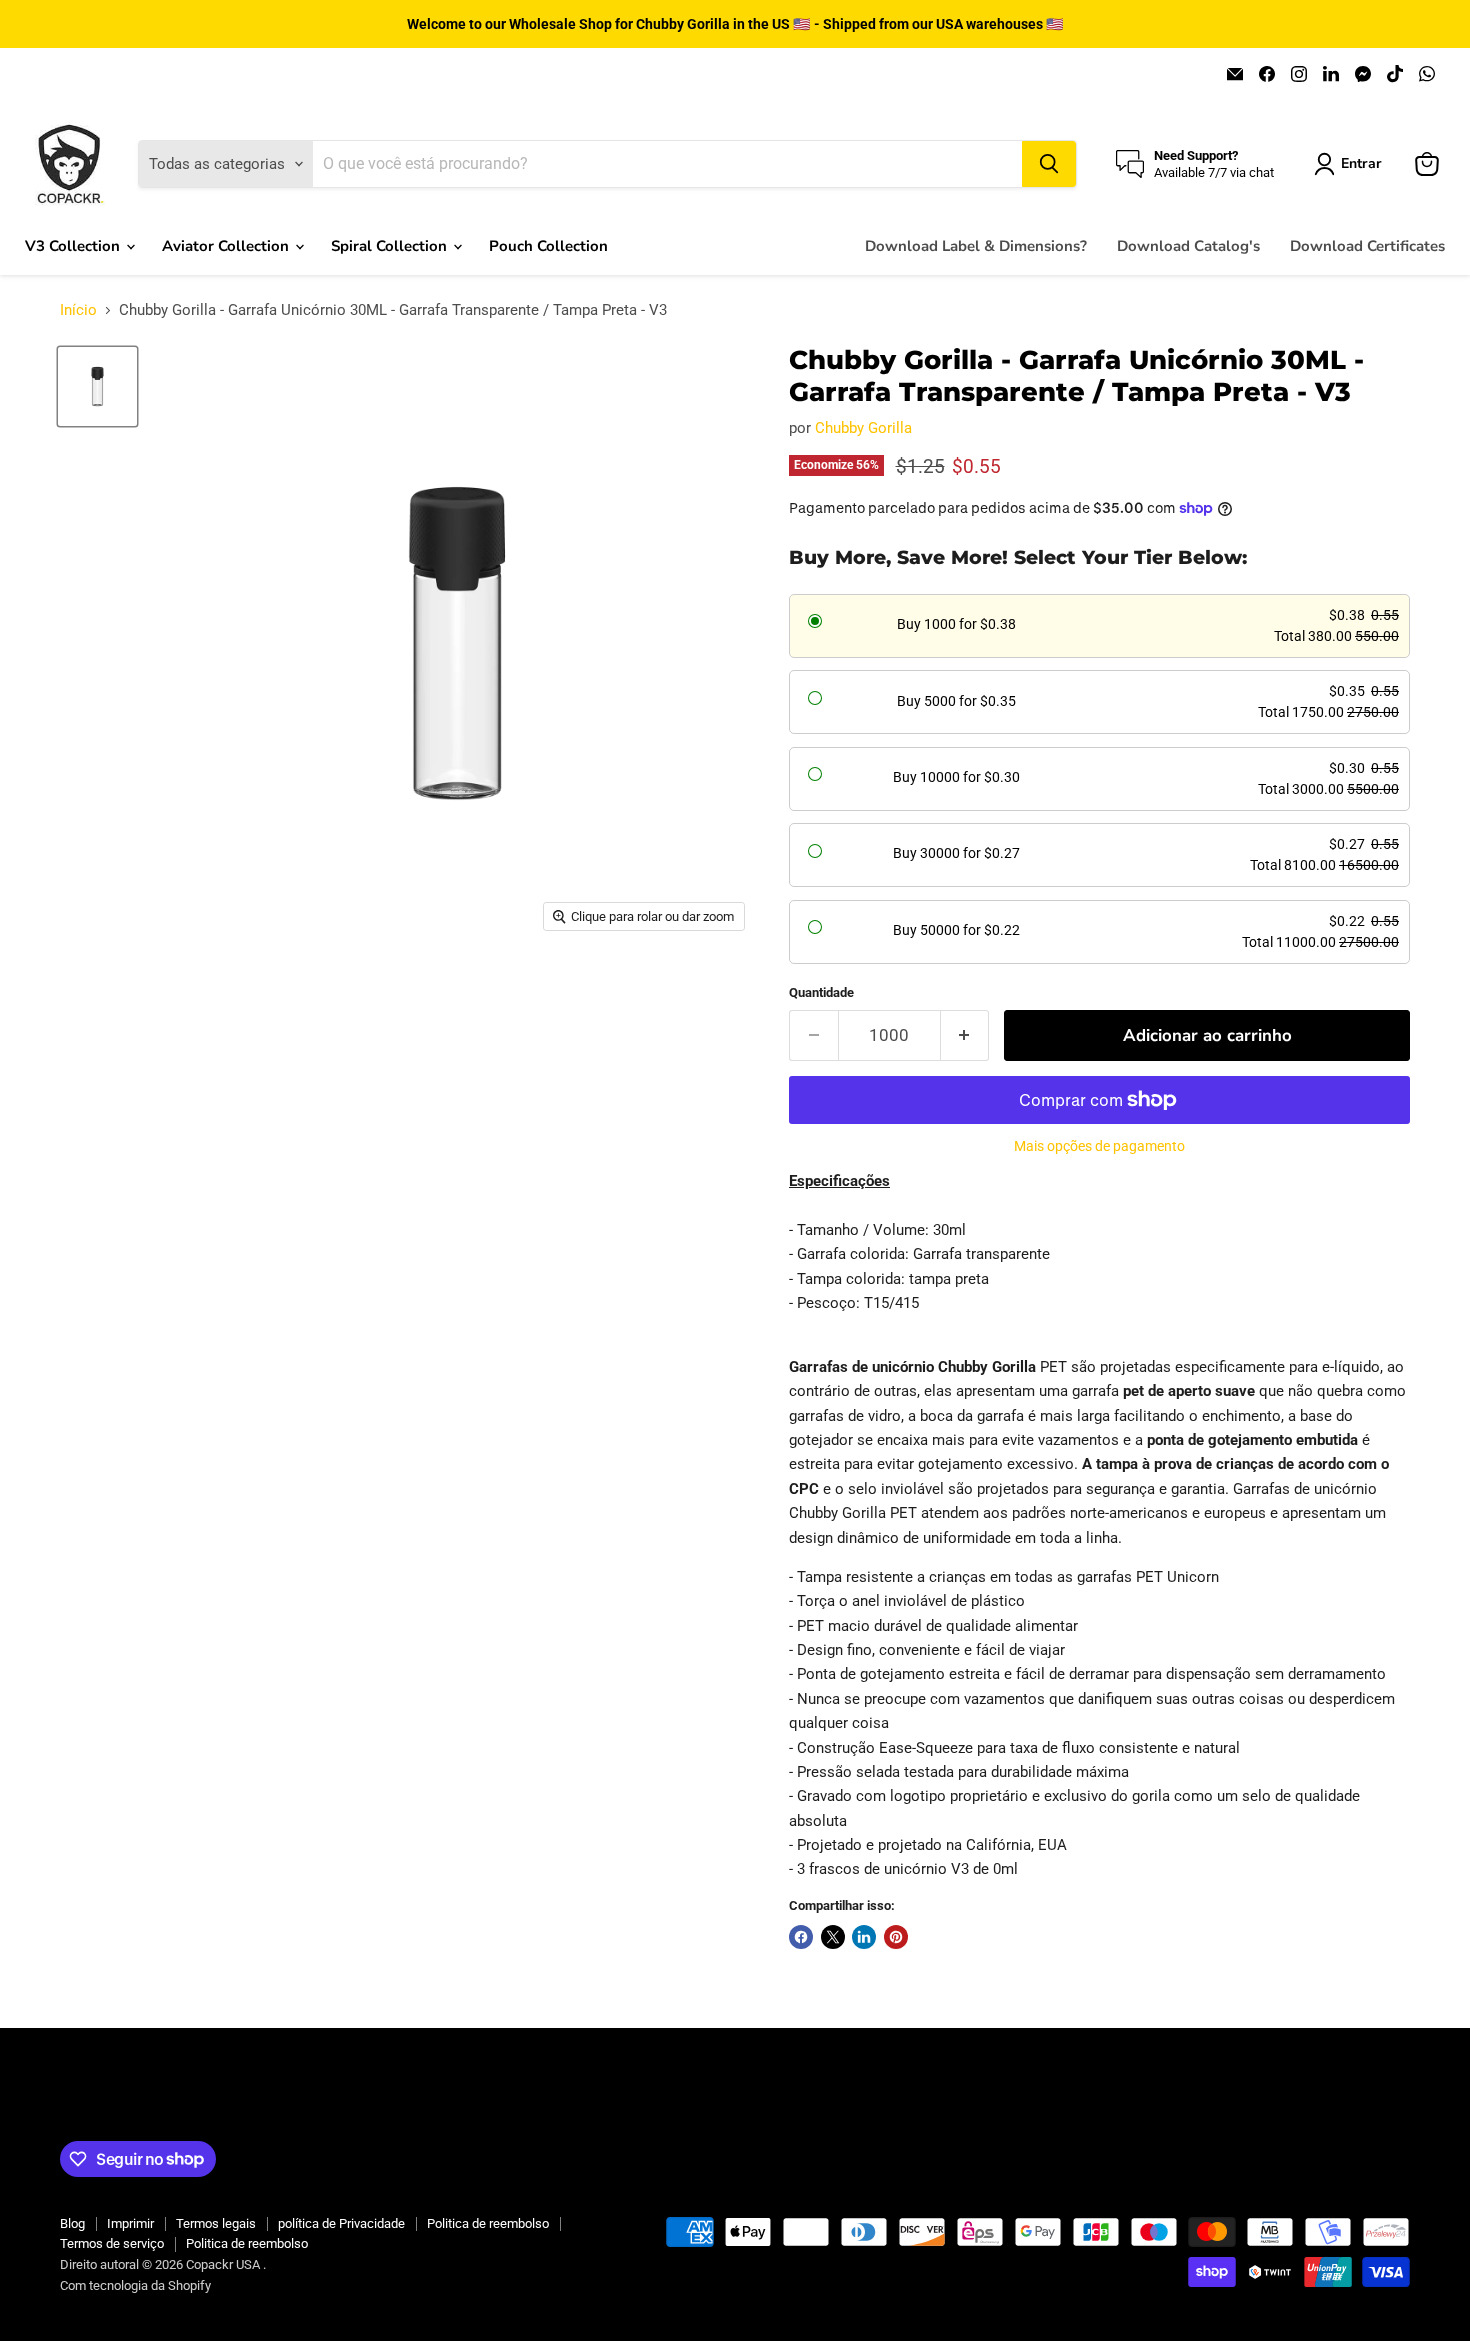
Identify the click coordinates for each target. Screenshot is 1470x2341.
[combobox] (667, 164)
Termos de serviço (112, 2243)
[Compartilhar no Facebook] (801, 1937)
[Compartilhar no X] (833, 1937)
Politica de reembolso (488, 2223)
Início (78, 310)
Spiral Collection (391, 246)
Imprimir (130, 2223)
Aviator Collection (227, 246)
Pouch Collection (548, 246)
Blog (72, 2223)
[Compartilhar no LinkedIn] (864, 1937)
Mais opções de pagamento (1099, 1146)
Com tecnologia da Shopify (135, 2285)
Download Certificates (1367, 246)
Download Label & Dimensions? (976, 246)
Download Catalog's (1188, 246)
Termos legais (216, 2223)
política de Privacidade (341, 2223)
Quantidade (821, 992)
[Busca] (1049, 164)
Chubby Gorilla (863, 428)
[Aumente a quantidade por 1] (965, 1035)
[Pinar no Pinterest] (896, 1937)
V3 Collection (74, 246)
